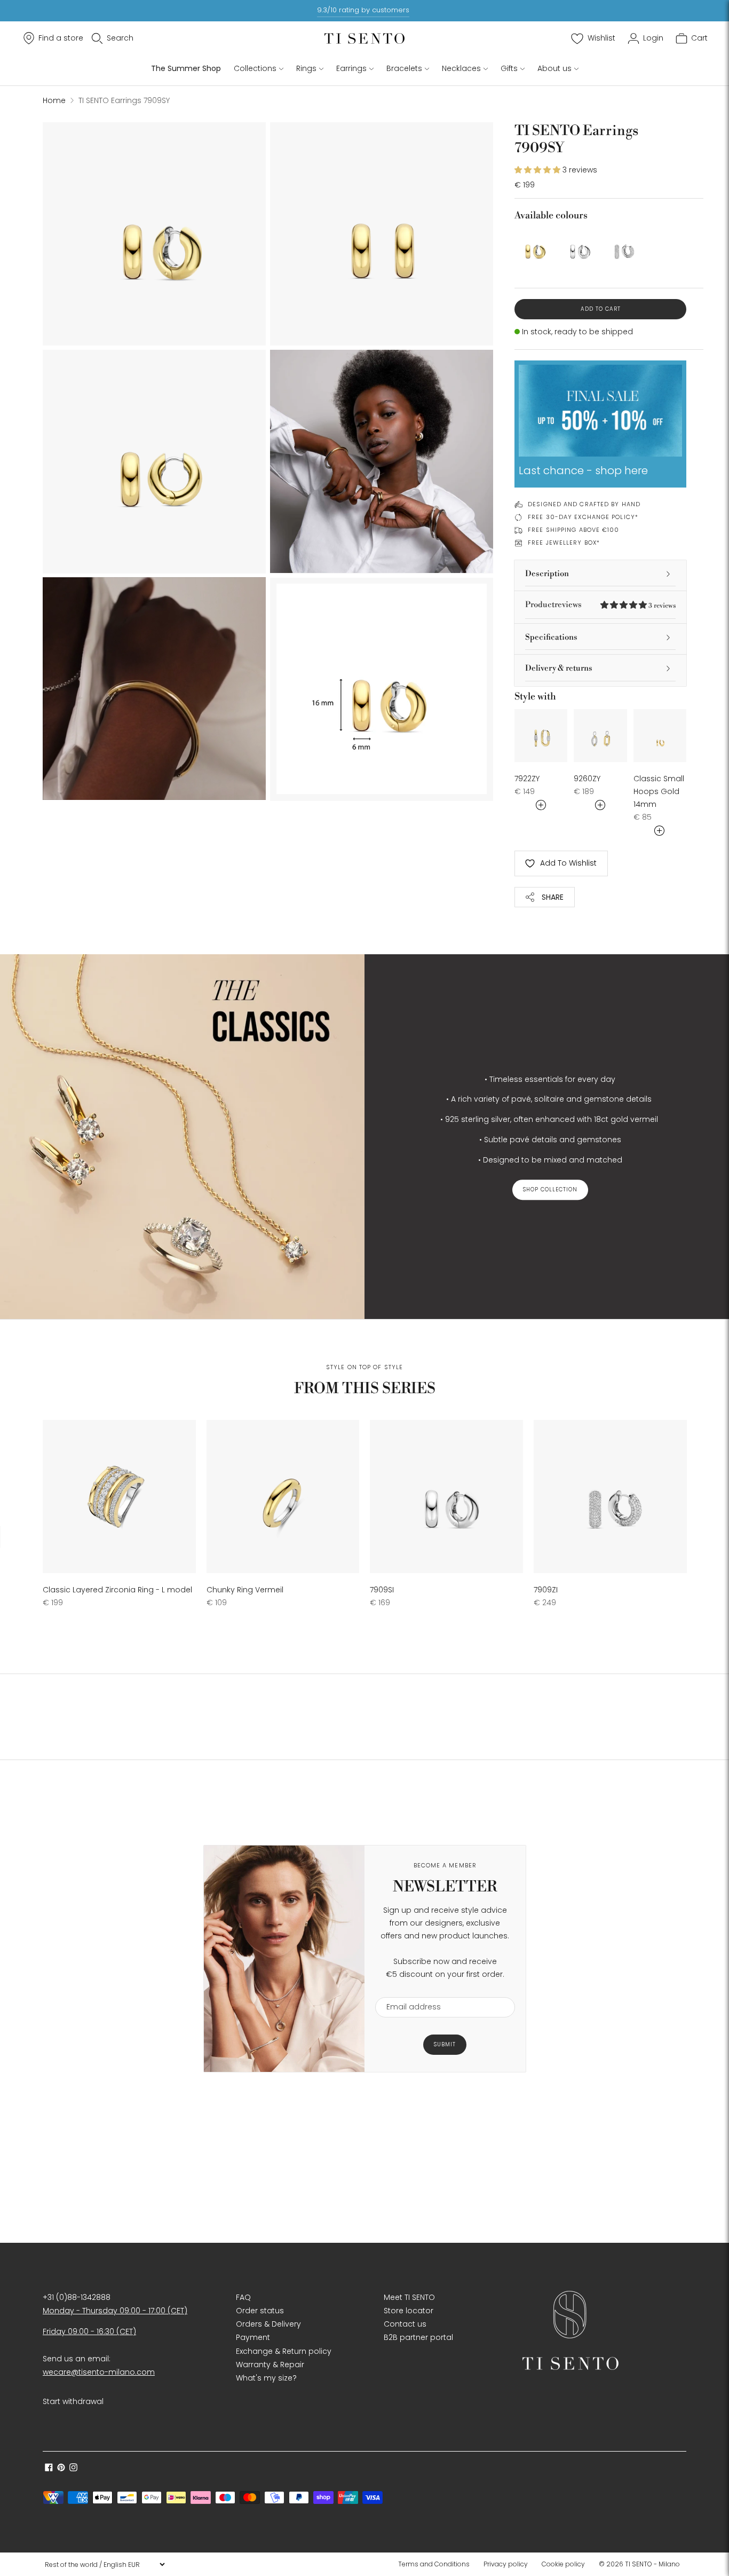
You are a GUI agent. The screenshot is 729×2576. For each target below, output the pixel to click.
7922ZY (527, 779)
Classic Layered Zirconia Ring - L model (117, 1590)
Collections (255, 68)
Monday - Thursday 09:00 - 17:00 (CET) (115, 2311)
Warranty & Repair (270, 2365)
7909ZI (546, 1590)
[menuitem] (437, 2564)
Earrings (351, 68)
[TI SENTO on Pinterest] (61, 2469)
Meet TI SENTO (409, 2297)
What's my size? (266, 2378)
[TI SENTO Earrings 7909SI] (578, 247)
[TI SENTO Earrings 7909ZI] (623, 247)
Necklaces (461, 68)
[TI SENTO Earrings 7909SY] (533, 247)
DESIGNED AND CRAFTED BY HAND (584, 504)
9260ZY (587, 779)
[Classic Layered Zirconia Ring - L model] (119, 1497)
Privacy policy (506, 2564)
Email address (409, 1990)
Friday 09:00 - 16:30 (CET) (89, 2331)
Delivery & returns (559, 668)
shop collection (550, 1189)
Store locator (409, 2311)
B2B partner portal (418, 2337)
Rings (306, 68)
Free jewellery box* (564, 543)
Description (547, 574)
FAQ (243, 2297)
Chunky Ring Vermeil (245, 1590)
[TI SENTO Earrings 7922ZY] (541, 736)
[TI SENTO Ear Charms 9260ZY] (600, 736)
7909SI (382, 1590)
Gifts (509, 68)
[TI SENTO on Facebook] (49, 2469)
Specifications (551, 637)
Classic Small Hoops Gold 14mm (659, 791)
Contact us (405, 2324)
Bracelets (404, 68)
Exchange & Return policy (284, 2351)
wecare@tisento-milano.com (99, 2372)
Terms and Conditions (434, 2564)
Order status (260, 2311)
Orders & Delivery (268, 2324)
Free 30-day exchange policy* (583, 517)
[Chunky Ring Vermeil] (283, 1497)
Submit (445, 2044)
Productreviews (600, 605)
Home (54, 100)
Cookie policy (563, 2564)
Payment (253, 2337)
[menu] (105, 2564)
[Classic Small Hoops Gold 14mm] (660, 736)
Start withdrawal (73, 2401)
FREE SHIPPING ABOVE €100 (573, 530)
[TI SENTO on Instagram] (73, 2469)
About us (554, 68)
